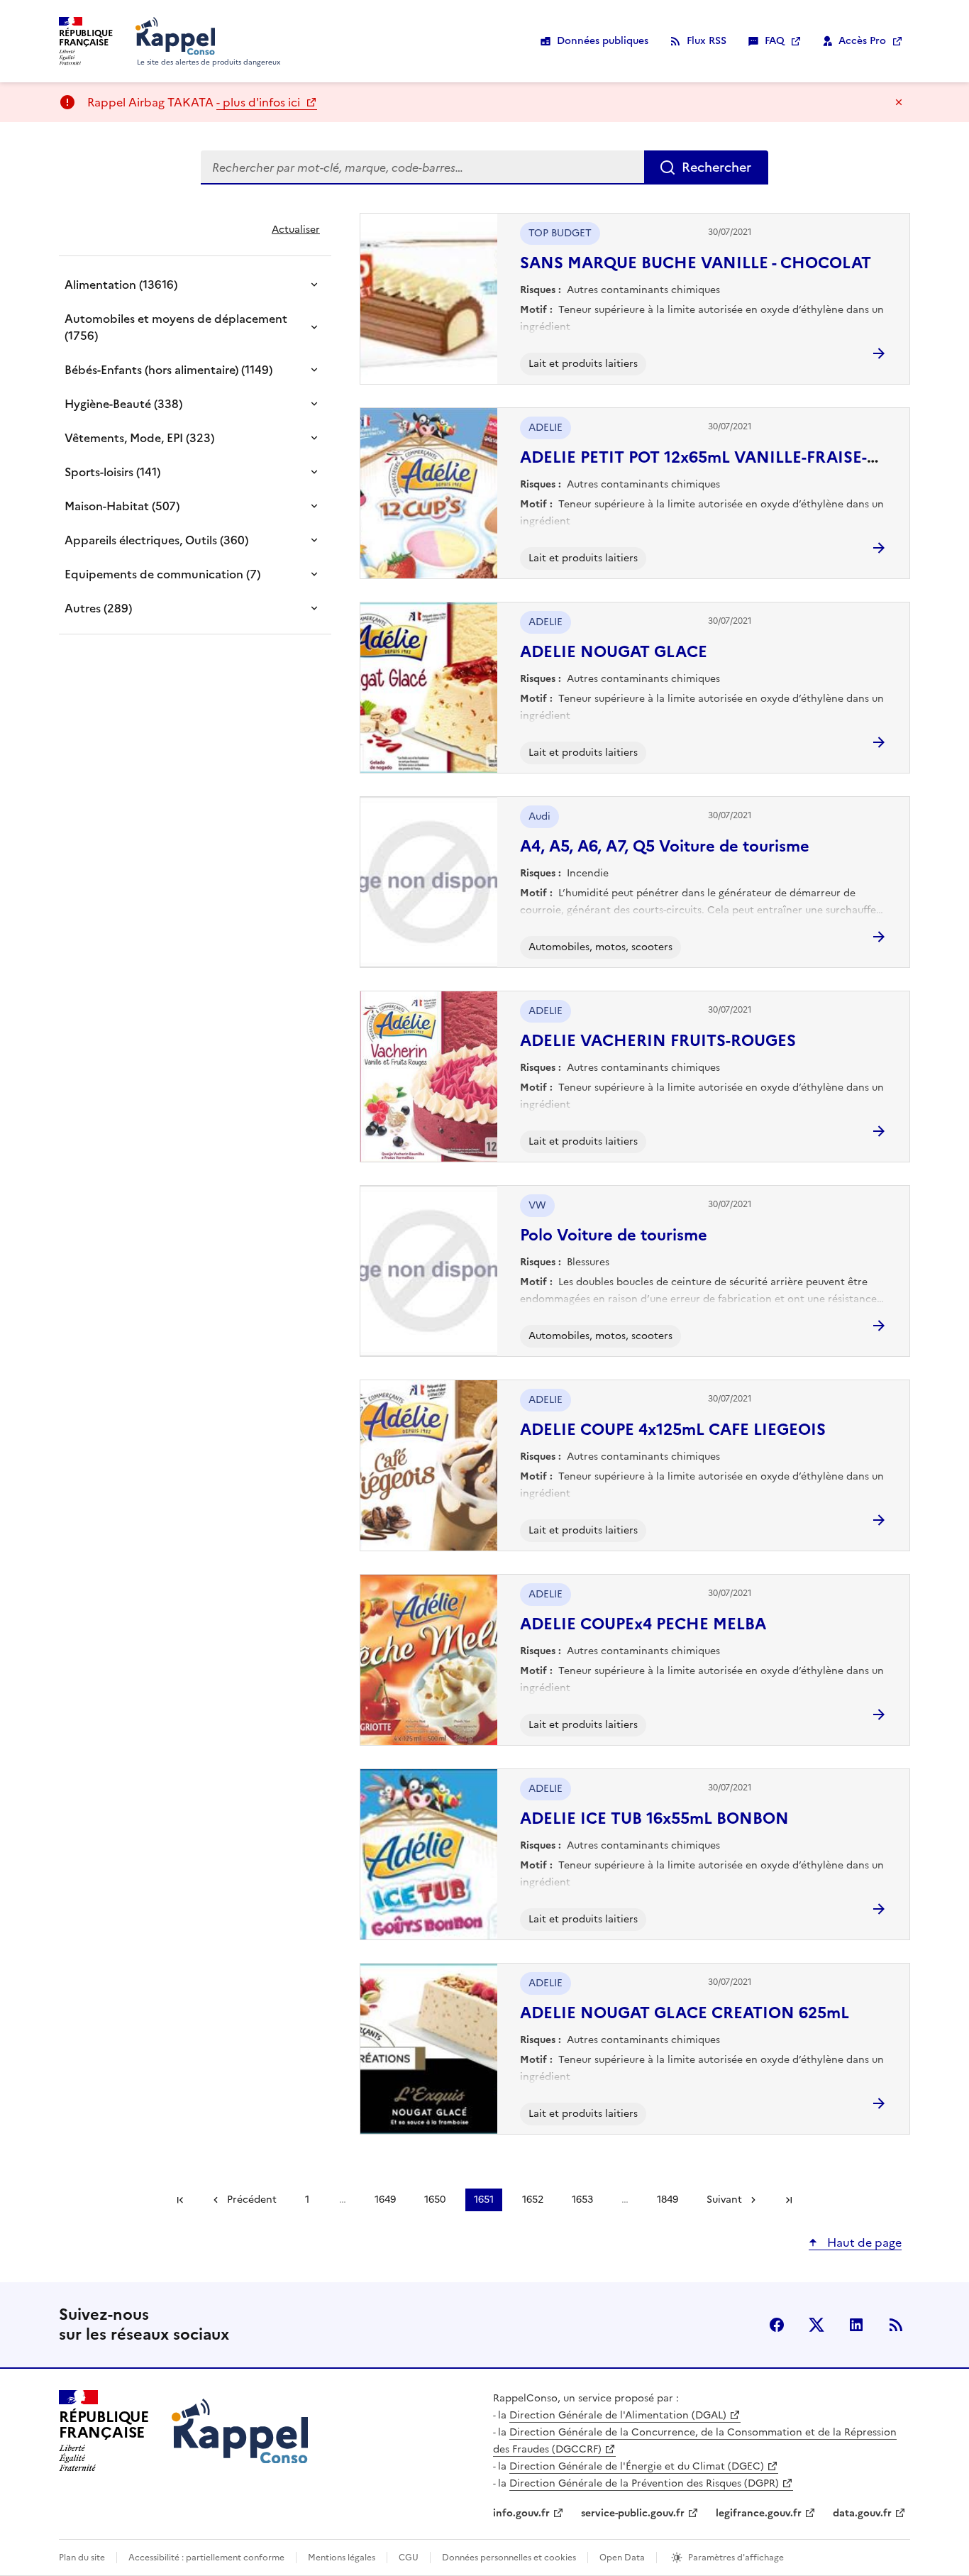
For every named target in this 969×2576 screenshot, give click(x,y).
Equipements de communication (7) (162, 574)
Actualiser (296, 230)
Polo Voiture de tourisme (614, 1235)
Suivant (724, 2200)
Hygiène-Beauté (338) (123, 404)
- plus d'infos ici (260, 102)
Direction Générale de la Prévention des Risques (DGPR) (644, 2483)
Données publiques (603, 41)
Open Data (622, 2558)
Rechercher (716, 167)
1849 (668, 2200)
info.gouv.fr (521, 2513)
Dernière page (789, 2200)
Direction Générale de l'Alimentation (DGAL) (618, 2415)
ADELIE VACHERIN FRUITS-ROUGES (658, 1041)
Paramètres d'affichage (736, 2558)
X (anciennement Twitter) (816, 2325)
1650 (435, 2200)
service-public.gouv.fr (633, 2513)
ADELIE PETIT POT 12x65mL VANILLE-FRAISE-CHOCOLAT (739, 457)
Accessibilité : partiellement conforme (206, 2558)
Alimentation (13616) (121, 285)
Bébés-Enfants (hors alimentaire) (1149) (168, 370)
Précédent (252, 2200)
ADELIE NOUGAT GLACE (614, 652)
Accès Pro (862, 41)
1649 (385, 2200)
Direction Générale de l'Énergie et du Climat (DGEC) (637, 2466)
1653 (582, 2200)
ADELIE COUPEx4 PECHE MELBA (643, 1624)
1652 (533, 2200)
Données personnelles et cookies (509, 2558)
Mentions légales (342, 2558)
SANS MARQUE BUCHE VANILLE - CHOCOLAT (696, 263)
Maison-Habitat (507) (122, 506)
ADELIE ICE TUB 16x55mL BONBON (654, 1818)
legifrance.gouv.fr (759, 2513)
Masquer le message (899, 102)
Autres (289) (98, 608)
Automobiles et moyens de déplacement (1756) (176, 327)
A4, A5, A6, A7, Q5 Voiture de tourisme (665, 846)
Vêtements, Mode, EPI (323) (139, 438)
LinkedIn (856, 2325)
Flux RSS (707, 41)
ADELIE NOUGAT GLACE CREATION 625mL (685, 2013)
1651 (484, 2200)
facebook (777, 2325)
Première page (180, 2200)
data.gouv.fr (862, 2513)
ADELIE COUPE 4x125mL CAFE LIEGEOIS (673, 1430)
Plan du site (82, 2558)
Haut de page (863, 2242)
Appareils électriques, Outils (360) (156, 540)
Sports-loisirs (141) (112, 472)
